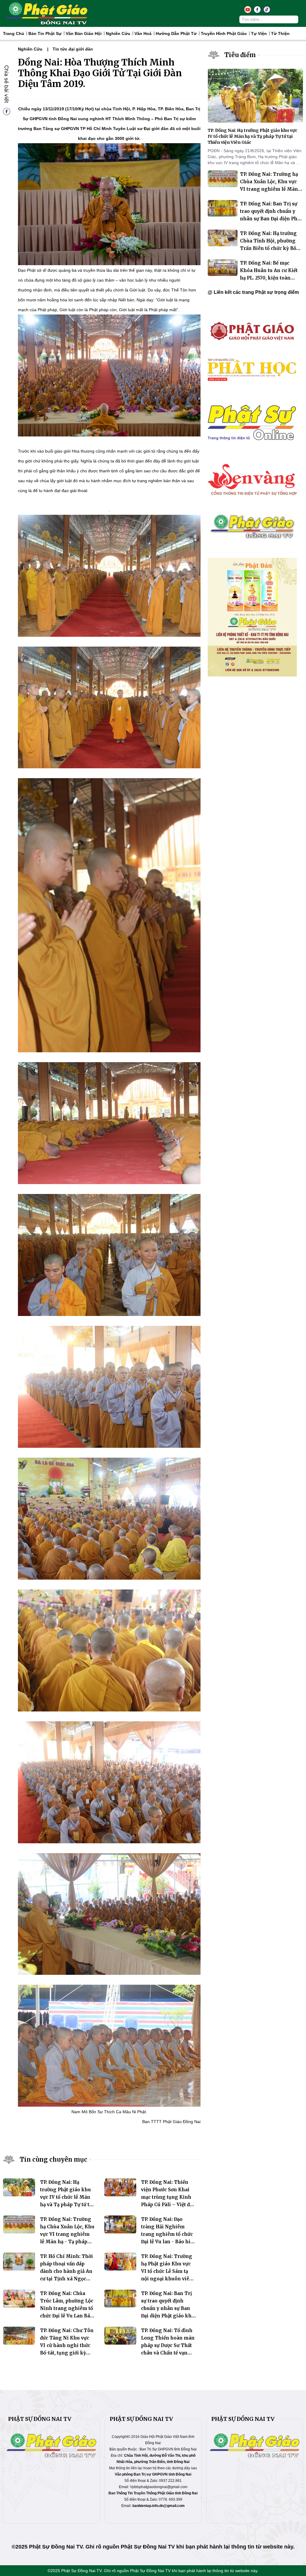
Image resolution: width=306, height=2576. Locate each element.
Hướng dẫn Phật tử (176, 33)
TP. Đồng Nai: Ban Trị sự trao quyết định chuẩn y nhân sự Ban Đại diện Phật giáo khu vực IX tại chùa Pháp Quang (271, 219)
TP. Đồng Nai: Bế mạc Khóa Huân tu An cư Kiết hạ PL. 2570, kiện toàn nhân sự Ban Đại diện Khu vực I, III (270, 278)
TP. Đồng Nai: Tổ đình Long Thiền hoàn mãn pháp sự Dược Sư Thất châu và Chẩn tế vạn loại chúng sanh (168, 2345)
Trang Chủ (14, 33)
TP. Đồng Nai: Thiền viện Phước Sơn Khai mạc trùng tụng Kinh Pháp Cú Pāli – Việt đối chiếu (168, 2197)
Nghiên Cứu (118, 33)
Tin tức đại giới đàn (73, 49)
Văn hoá (143, 33)
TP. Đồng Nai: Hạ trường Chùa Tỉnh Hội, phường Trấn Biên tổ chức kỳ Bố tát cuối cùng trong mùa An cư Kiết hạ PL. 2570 (268, 248)
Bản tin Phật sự (45, 33)
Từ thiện (280, 33)
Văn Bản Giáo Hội (84, 33)
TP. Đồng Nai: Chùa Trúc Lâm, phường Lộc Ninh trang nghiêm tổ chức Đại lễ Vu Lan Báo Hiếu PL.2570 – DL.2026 (67, 2308)
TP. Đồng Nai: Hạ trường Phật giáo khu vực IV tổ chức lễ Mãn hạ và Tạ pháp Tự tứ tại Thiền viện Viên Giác (67, 2197)
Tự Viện (259, 33)
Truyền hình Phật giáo (224, 33)
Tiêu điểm (240, 55)
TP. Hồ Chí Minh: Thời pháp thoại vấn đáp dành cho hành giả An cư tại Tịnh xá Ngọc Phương (66, 2271)
